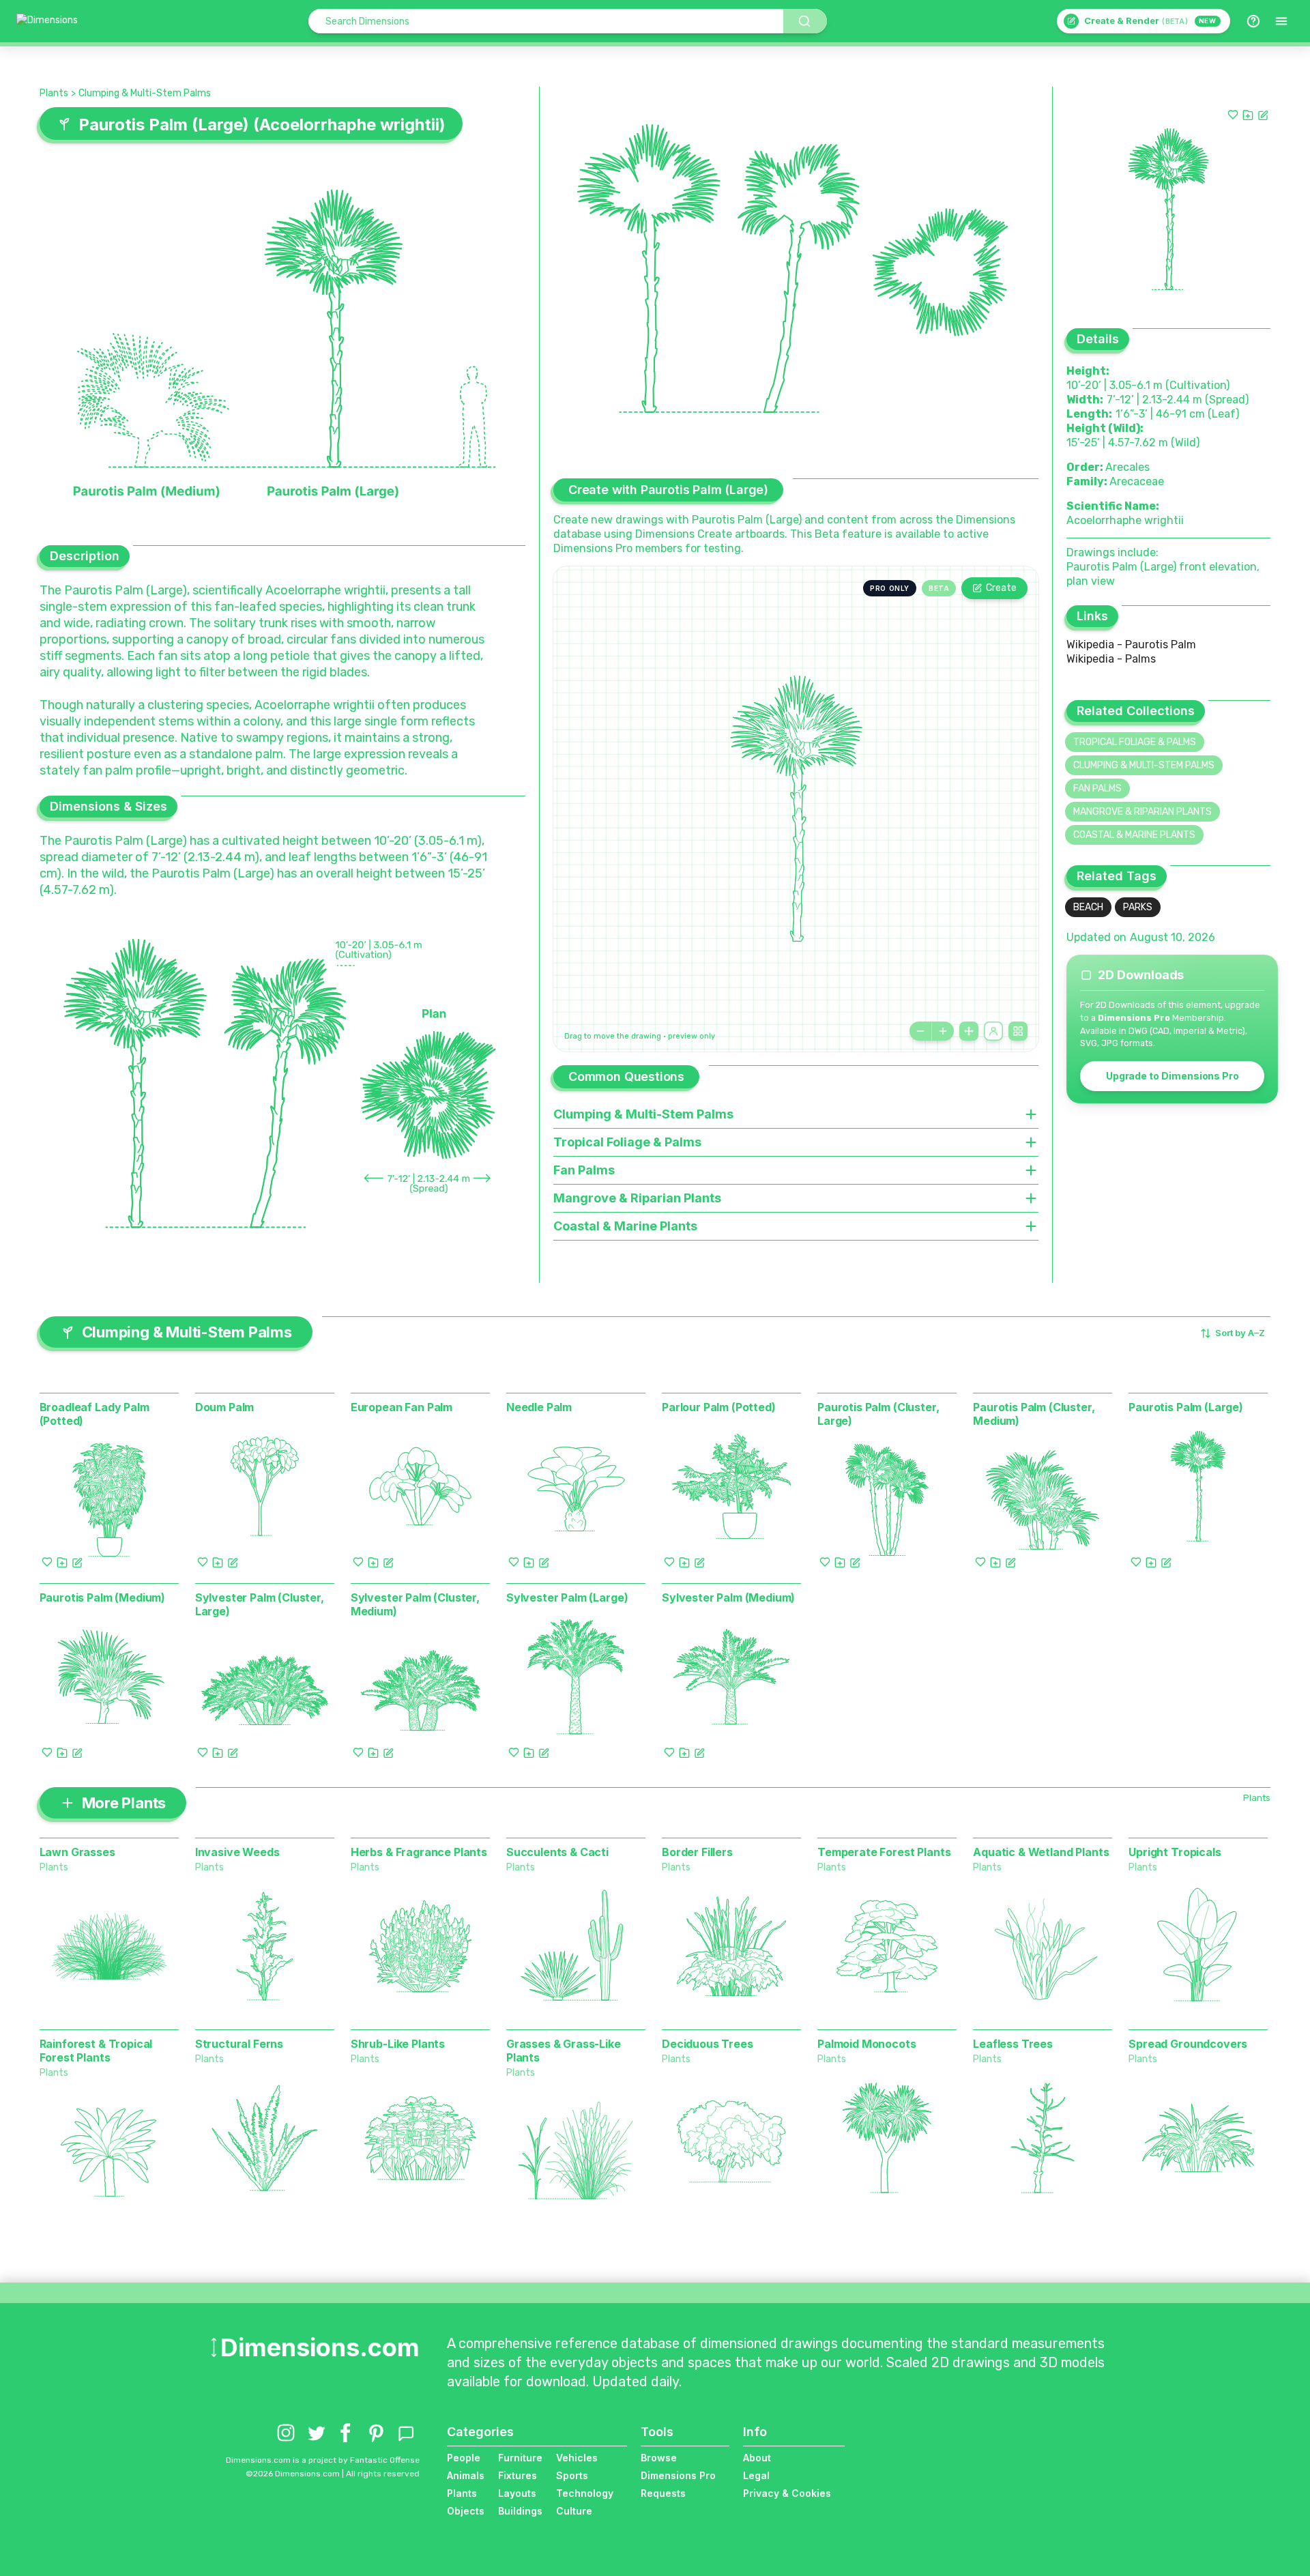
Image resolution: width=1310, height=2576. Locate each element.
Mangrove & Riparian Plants (1142, 812)
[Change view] (1018, 1031)
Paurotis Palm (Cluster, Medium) (1034, 1414)
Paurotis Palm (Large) (1186, 1407)
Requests (663, 2493)
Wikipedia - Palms (1111, 659)
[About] (1253, 21)
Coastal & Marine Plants (1134, 835)
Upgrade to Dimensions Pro (1173, 1076)
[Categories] (1281, 21)
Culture (574, 2511)
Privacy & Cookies (787, 2493)
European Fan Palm (402, 1407)
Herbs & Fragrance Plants (419, 1852)
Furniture (520, 2458)
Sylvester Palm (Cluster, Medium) (415, 1604)
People (464, 2458)
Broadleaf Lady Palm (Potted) (94, 1414)
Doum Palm (225, 1407)
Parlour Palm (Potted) (719, 1407)
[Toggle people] (993, 1031)
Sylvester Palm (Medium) (728, 1597)
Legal (756, 2475)
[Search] (805, 21)
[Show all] (969, 1031)
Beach (1088, 907)
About (757, 2458)
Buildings (520, 2511)
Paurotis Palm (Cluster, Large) (878, 1414)
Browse (659, 2458)
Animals (466, 2475)
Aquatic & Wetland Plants (1041, 1852)
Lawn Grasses (77, 1852)
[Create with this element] (1263, 115)
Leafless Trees (1013, 2044)
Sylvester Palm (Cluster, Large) (260, 1604)
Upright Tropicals (1175, 1852)
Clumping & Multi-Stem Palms (145, 93)
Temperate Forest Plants (884, 1852)
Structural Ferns (239, 2044)
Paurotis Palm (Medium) (102, 1597)
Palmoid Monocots (867, 2044)
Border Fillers (697, 1852)
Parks (1138, 907)
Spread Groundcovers (1188, 2044)
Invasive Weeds (237, 1852)
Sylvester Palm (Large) (567, 1597)
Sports (572, 2475)
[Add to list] (1248, 115)
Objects (466, 2511)
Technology (585, 2493)
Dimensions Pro (678, 2475)
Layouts (517, 2493)
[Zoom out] (920, 1031)
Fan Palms (1097, 788)
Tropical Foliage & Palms (1135, 742)
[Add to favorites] (1233, 115)
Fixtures (518, 2475)
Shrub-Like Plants (398, 2044)
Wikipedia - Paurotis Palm (1131, 645)
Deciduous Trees (708, 2044)
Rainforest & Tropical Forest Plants (96, 2051)
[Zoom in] (943, 1031)
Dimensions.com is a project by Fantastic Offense (323, 2460)
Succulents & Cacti (557, 1852)
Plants (54, 93)
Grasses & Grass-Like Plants (564, 2051)
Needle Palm (539, 1407)
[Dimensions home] (47, 21)
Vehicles (577, 2458)
